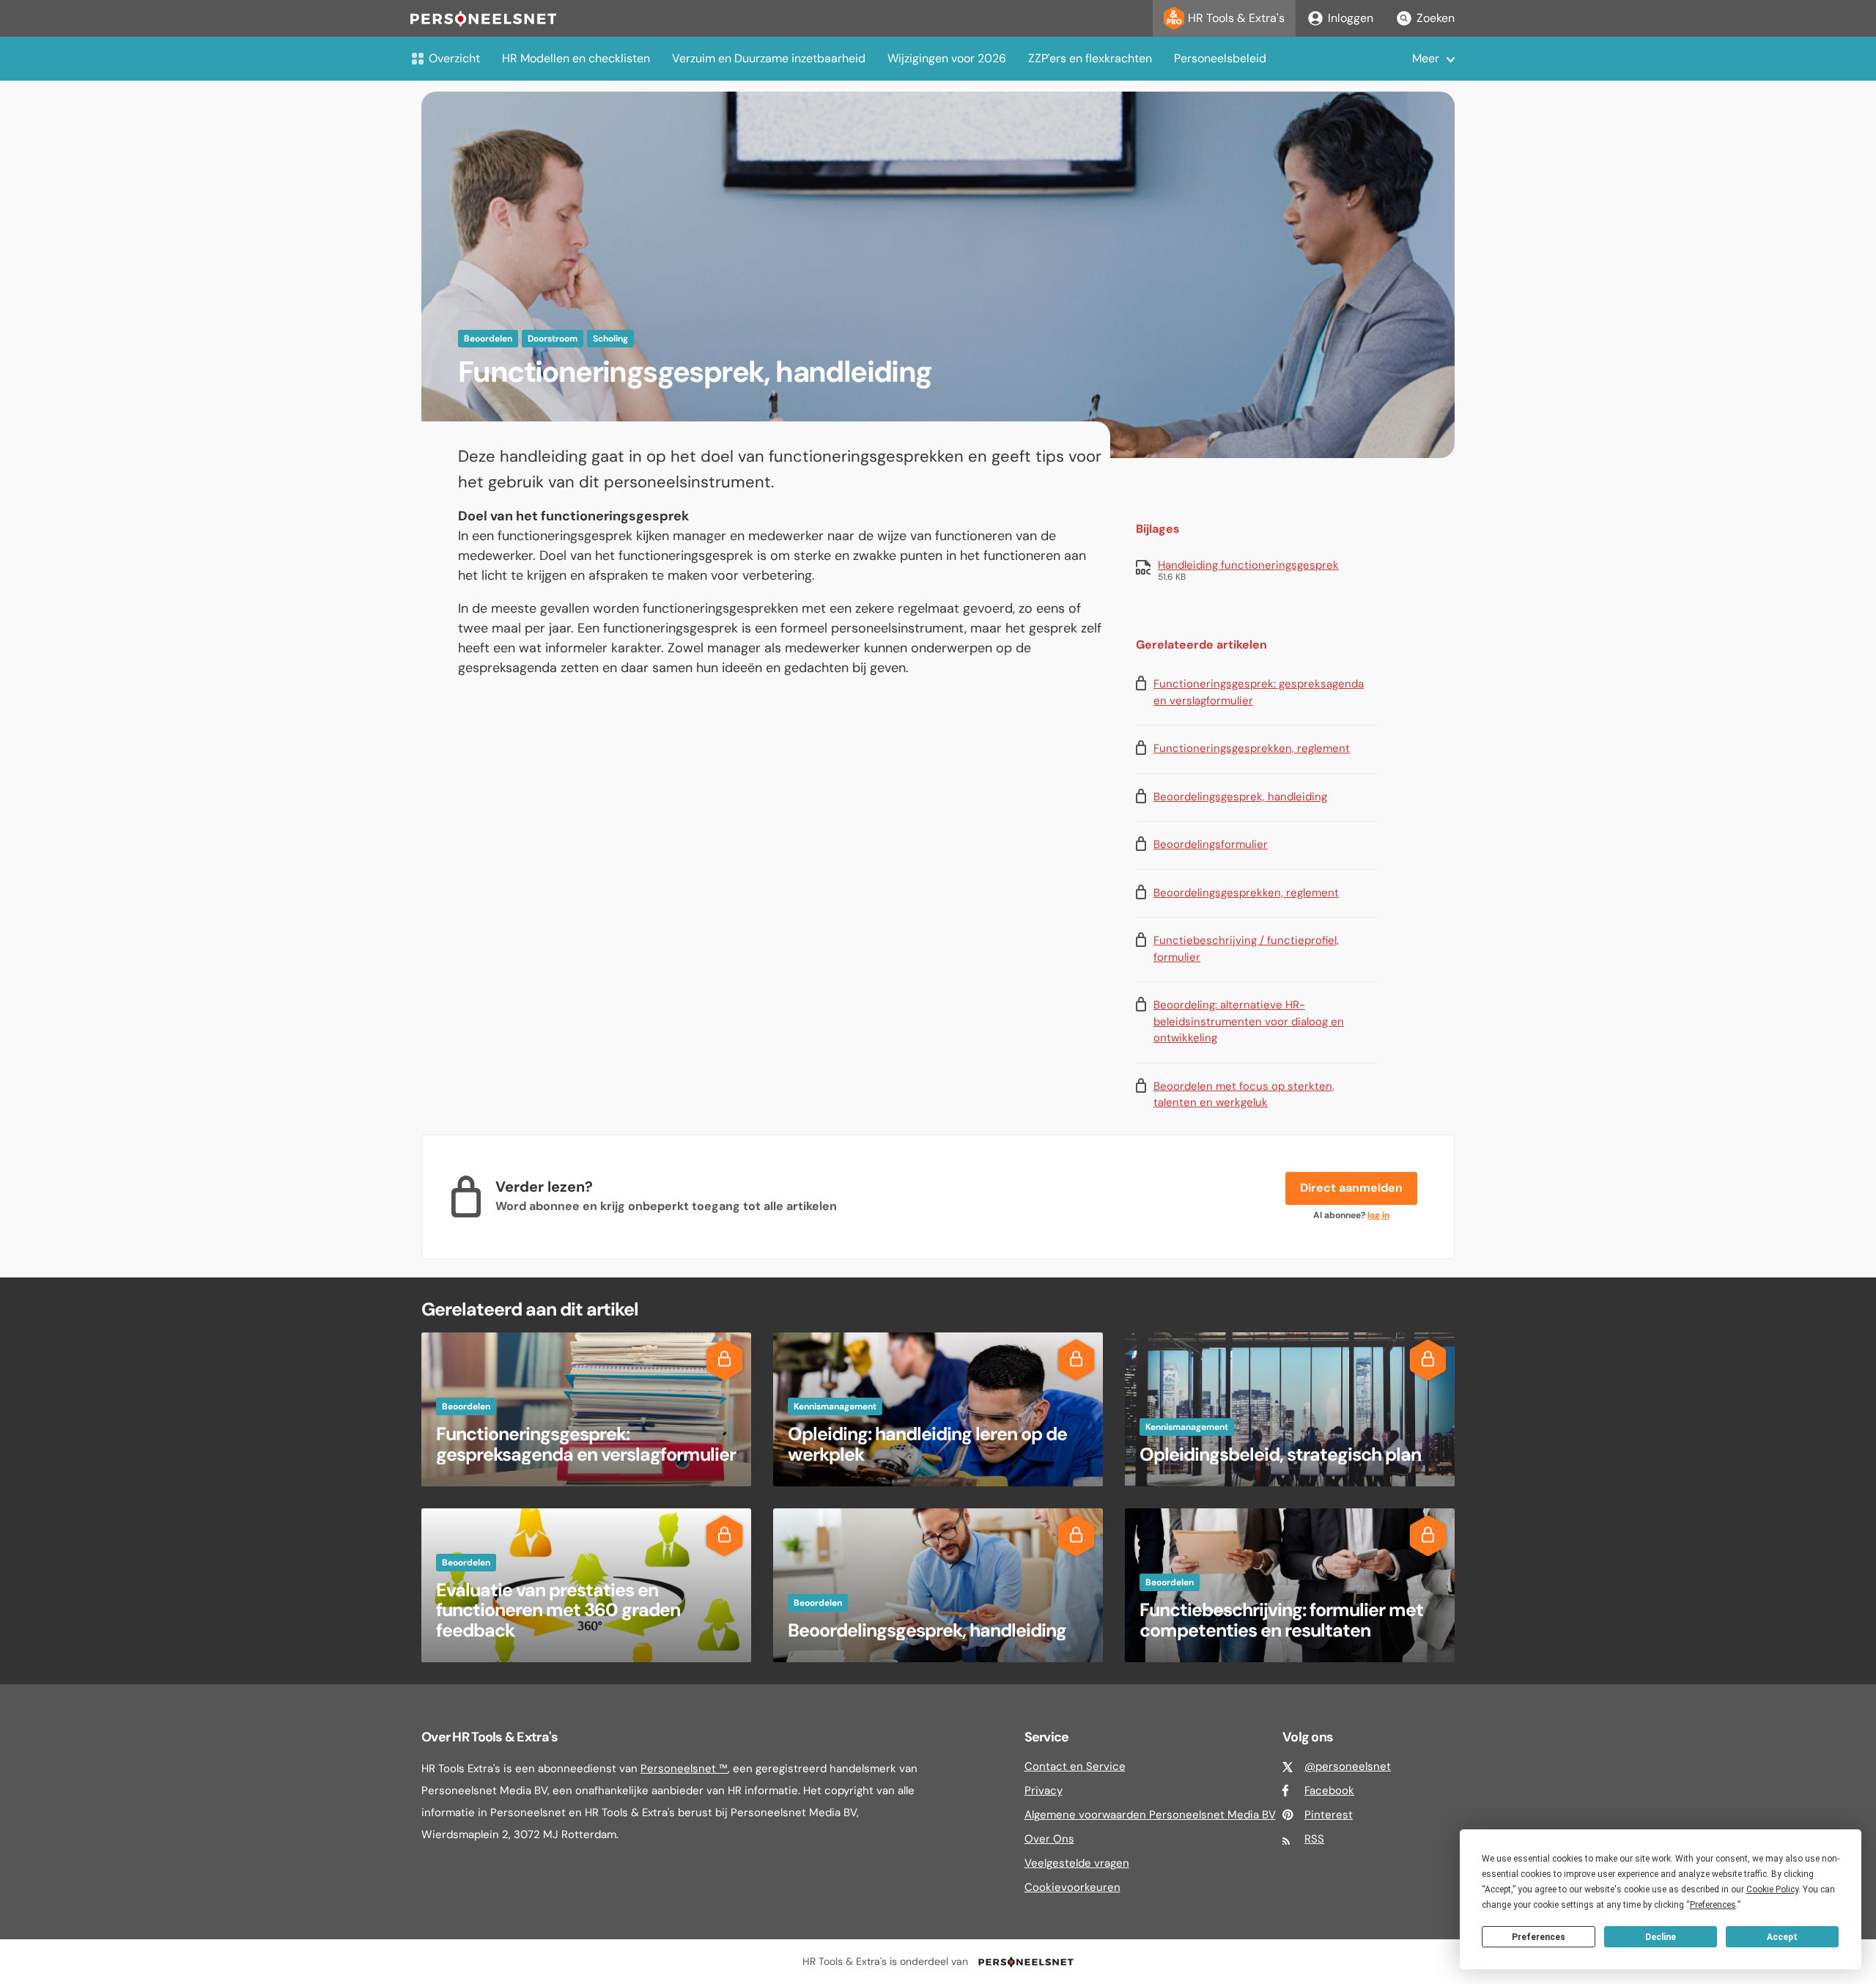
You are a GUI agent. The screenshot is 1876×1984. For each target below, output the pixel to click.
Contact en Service (1075, 1766)
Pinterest (1329, 1815)
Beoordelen (488, 339)
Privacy (1044, 1791)
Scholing (610, 339)
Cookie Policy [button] (1772, 1889)
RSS (1314, 1839)
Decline (1661, 1937)
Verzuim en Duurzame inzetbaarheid (769, 58)
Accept (1782, 1937)
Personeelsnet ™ (684, 1769)
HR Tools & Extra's (1236, 18)
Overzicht (454, 58)
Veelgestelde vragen (1077, 1863)
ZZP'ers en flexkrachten (1090, 58)
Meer (1426, 58)
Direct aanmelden (1351, 1188)
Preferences (1539, 1937)
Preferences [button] (1713, 1905)
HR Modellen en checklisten (576, 58)
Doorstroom (553, 339)
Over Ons (1049, 1839)
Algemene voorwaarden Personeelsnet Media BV (1150, 1815)
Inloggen (1351, 18)
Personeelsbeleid (1220, 58)
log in (1378, 1215)
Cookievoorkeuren (1072, 1887)
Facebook (1329, 1791)
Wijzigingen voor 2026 (947, 58)
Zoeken (1436, 18)
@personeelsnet (1348, 1766)
